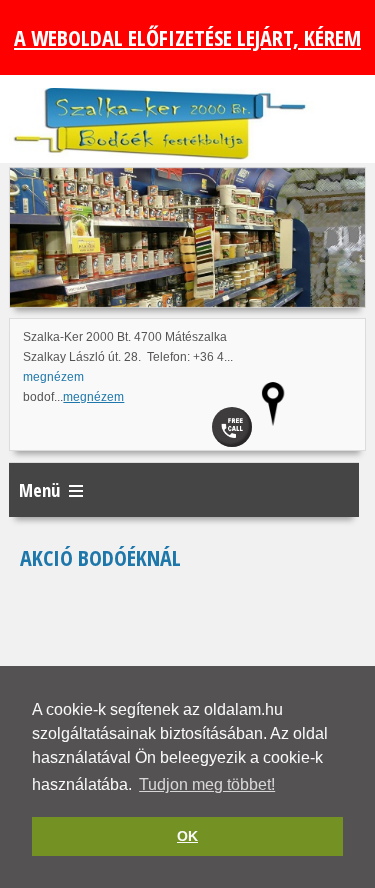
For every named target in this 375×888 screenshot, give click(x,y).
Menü (39, 490)
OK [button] (187, 836)
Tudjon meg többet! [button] (207, 784)
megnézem (53, 377)
